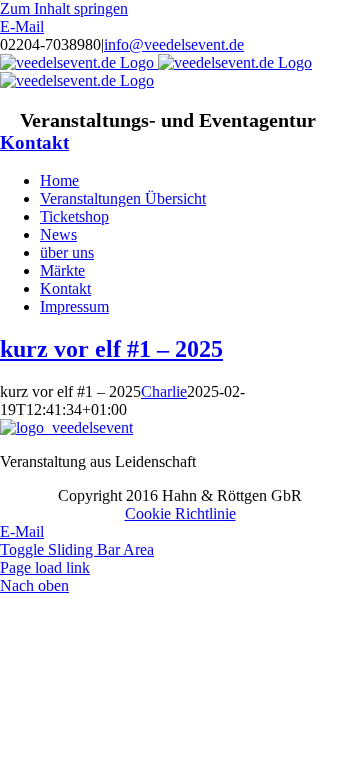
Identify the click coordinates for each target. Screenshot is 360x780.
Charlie (164, 391)
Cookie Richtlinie (180, 513)
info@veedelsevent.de (174, 44)
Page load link (45, 567)
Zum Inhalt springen (64, 8)
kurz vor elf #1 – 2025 (111, 349)
